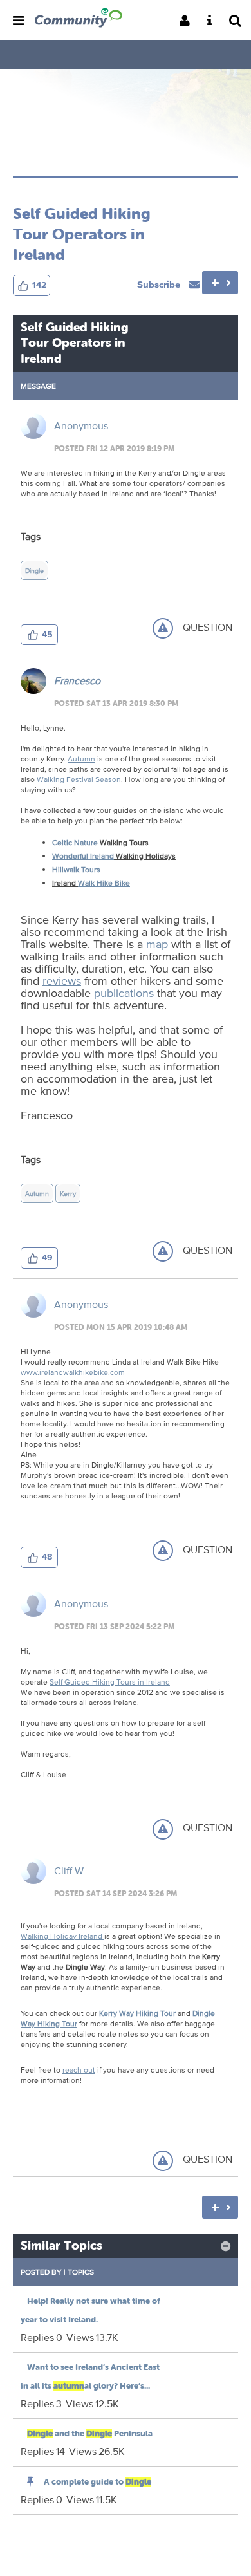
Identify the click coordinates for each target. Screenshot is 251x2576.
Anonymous (81, 426)
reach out (79, 2070)
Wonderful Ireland (83, 856)
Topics (81, 2272)
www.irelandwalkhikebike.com (73, 1372)
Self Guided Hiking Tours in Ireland (110, 1682)
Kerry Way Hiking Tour (137, 2013)
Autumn (81, 759)
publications (124, 993)
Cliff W (69, 1871)
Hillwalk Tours (76, 869)
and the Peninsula (90, 2433)
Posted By (41, 2272)
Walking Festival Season (79, 779)
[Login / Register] (189, 22)
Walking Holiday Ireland (62, 1936)
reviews (62, 980)
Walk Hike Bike (104, 883)
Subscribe (160, 284)
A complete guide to (98, 2482)
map (157, 944)
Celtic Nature (75, 842)
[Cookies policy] (213, 22)
